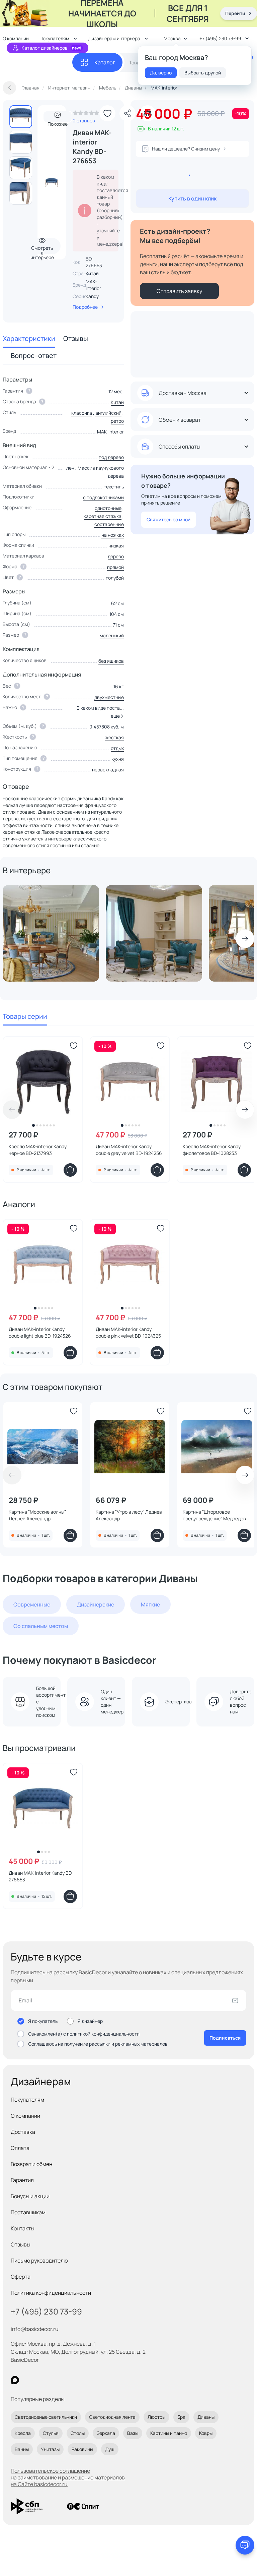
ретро (117, 421)
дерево (116, 556)
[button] (116, 716)
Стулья (51, 2433)
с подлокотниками (103, 497)
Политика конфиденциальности (51, 2293)
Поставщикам (28, 2212)
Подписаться (225, 2038)
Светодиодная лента (112, 2417)
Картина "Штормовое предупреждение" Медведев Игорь (214, 1515)
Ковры (206, 2433)
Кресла (23, 2433)
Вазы (133, 2433)
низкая (116, 546)
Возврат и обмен (31, 2164)
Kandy (92, 296)
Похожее (58, 122)
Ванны (22, 2449)
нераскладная (108, 770)
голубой (115, 578)
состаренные (109, 524)
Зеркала (106, 2433)
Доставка (23, 2132)
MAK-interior (93, 285)
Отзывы (76, 338)
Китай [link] (92, 273)
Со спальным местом (41, 1626)
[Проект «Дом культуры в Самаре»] (154, 933)
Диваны (206, 2417)
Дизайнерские (96, 1604)
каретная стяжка (103, 516)
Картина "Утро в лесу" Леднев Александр (129, 1515)
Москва (172, 38)
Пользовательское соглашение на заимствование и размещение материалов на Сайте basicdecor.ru (68, 2477)
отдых (117, 748)
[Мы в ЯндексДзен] (56, 2380)
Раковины (82, 2449)
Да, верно (161, 73)
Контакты (23, 2228)
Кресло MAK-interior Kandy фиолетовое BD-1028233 (212, 1150)
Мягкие (150, 1604)
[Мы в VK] (42, 2380)
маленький (112, 635)
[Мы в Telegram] (70, 2380)
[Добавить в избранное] (107, 113)
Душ (110, 2449)
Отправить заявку (179, 291)
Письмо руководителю (39, 2261)
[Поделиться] (127, 113)
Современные (32, 1604)
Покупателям (27, 2100)
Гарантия (22, 2180)
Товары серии (25, 1016)
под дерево (111, 457)
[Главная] (37, 63)
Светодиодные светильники (46, 2417)
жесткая (114, 737)
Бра (181, 2417)
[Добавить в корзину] (70, 1170)
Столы (78, 2433)
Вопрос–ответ (34, 356)
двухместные (109, 697)
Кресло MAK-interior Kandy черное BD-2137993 (38, 1150)
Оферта (21, 2277)
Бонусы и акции (30, 2196)
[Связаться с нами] (245, 2545)
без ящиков (111, 661)
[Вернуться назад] (9, 88)
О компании (25, 2116)
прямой (115, 567)
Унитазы (50, 2449)
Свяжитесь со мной (168, 519)
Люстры (156, 2417)
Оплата (20, 2148)
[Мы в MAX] (15, 2380)
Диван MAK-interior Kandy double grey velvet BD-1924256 (129, 1150)
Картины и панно (169, 2433)
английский (108, 413)
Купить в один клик (192, 198)
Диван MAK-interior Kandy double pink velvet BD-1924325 (128, 1332)
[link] (86, 115)
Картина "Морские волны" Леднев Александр (37, 1515)
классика (82, 413)
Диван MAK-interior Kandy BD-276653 (41, 1876)
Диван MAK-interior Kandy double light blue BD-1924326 (40, 1332)
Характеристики (29, 338)
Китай (117, 402)
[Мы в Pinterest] (29, 2380)
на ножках (113, 535)
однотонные (108, 508)
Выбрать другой (203, 73)
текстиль (114, 487)
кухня (118, 759)
